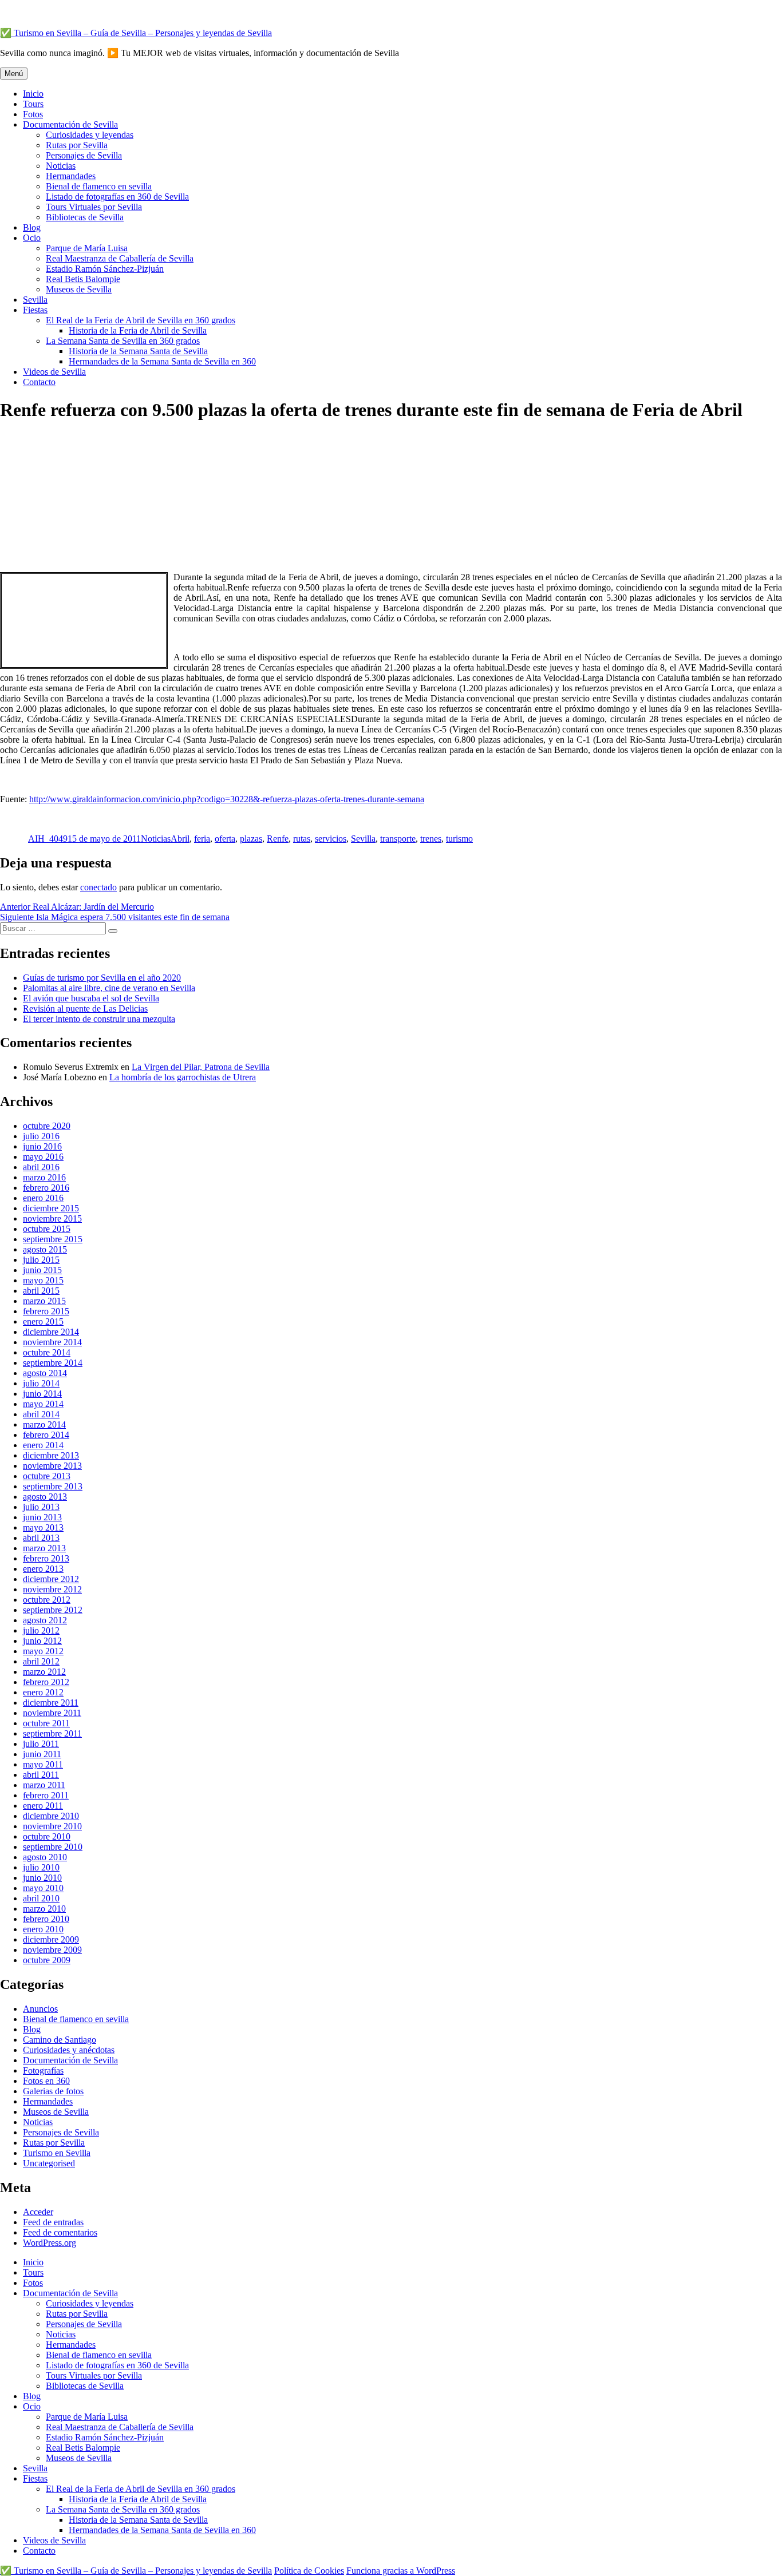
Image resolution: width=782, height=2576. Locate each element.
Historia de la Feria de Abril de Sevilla (138, 330)
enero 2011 (43, 1806)
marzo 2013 (44, 1548)
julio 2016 (41, 1136)
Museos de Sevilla (79, 289)
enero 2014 (43, 1445)
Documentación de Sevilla (70, 124)
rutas (302, 839)
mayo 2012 (43, 1651)
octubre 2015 (47, 1229)
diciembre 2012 (51, 1579)
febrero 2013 (46, 1558)
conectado (98, 887)
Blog (32, 227)
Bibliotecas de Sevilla (85, 217)
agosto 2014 (45, 1373)
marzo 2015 (44, 1301)
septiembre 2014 (53, 1363)
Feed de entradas (53, 2222)
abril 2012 (41, 1661)
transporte (398, 839)
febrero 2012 (46, 1682)
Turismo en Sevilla (57, 2153)
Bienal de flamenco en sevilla (99, 186)
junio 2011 (42, 1754)
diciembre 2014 (51, 1332)
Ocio (32, 238)
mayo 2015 (43, 1280)
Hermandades (71, 176)
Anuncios (40, 2009)
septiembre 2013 (53, 1486)
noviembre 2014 (52, 1342)
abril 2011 (41, 1775)
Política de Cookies (309, 2571)
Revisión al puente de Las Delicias (85, 1008)
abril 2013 (41, 1538)
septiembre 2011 (52, 1733)
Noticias (61, 166)
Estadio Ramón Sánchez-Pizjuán (105, 269)
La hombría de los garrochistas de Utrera (183, 1077)
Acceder (38, 2212)
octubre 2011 (46, 1723)
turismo (459, 839)
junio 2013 (42, 1517)
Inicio (33, 94)
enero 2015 (43, 1321)
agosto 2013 (45, 1497)
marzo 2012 (44, 1672)
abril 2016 (41, 1167)
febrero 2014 (46, 1435)
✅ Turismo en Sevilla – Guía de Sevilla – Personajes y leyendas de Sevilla (136, 33)
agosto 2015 (45, 1249)
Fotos (33, 114)
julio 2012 (41, 1630)
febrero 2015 (46, 1311)
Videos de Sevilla (54, 372)
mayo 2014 (43, 1404)
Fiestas (35, 310)
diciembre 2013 (51, 1455)
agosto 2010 (45, 1857)
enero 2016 (43, 1198)
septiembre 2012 (53, 1610)
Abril (180, 839)
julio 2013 (41, 1507)
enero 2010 (43, 1929)
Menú (14, 74)
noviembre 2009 (52, 1950)
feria (202, 839)
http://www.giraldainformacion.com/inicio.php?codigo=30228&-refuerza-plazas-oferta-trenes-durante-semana (227, 799)
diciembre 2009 (51, 1939)
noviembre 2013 (52, 1466)
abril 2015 (41, 1291)
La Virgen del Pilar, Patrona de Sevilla (201, 1067)
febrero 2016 (46, 1188)
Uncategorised (49, 2163)
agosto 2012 (45, 1620)
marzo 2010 (44, 1909)
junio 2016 (42, 1146)
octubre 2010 (47, 1836)
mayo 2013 (43, 1527)
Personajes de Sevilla (84, 155)
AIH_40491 (50, 839)
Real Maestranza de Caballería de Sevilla (120, 258)
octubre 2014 (47, 1352)
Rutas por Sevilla (77, 145)
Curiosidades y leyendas (90, 135)
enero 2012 (43, 1692)
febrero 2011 (46, 1795)
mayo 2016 (43, 1157)
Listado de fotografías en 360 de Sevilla (117, 197)
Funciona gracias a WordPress (401, 2571)
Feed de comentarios (60, 2232)
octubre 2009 (47, 1960)
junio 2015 (42, 1270)
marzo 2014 (44, 1424)
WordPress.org (50, 2243)
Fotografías (43, 2070)
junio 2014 (42, 1394)
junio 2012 (42, 1641)
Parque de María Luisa (87, 248)
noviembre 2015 (52, 1218)
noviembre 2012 (52, 1589)
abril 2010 (41, 1898)
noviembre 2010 (52, 1826)
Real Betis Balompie (83, 279)
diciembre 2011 (51, 1703)
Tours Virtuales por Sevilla (94, 207)
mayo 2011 (43, 1764)
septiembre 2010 (53, 1847)
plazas (251, 839)
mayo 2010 (43, 1888)
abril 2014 (41, 1414)
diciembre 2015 (51, 1208)
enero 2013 (43, 1569)
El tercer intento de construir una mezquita (99, 1019)
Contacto (39, 382)
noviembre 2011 (52, 1713)
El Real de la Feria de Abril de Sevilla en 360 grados (141, 320)
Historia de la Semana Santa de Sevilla (138, 351)
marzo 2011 (44, 1785)
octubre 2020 (47, 1126)
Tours (33, 104)
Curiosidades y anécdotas (69, 2050)
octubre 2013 (47, 1476)
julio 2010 (41, 1867)
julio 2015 (41, 1260)
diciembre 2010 (51, 1816)
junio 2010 (42, 1878)
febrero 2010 (46, 1919)
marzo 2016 (44, 1177)
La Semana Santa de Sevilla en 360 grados (123, 341)
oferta (225, 839)
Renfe (278, 839)
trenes (431, 839)
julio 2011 (41, 1744)
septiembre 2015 (53, 1239)
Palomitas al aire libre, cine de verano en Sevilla (109, 988)
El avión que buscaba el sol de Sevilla (91, 998)
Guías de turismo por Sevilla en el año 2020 (102, 978)
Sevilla (35, 300)
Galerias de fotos (53, 2091)
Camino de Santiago (60, 2040)
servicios (331, 839)
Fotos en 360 (46, 2081)
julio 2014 (41, 1383)
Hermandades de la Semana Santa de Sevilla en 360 (162, 361)
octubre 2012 (47, 1600)
